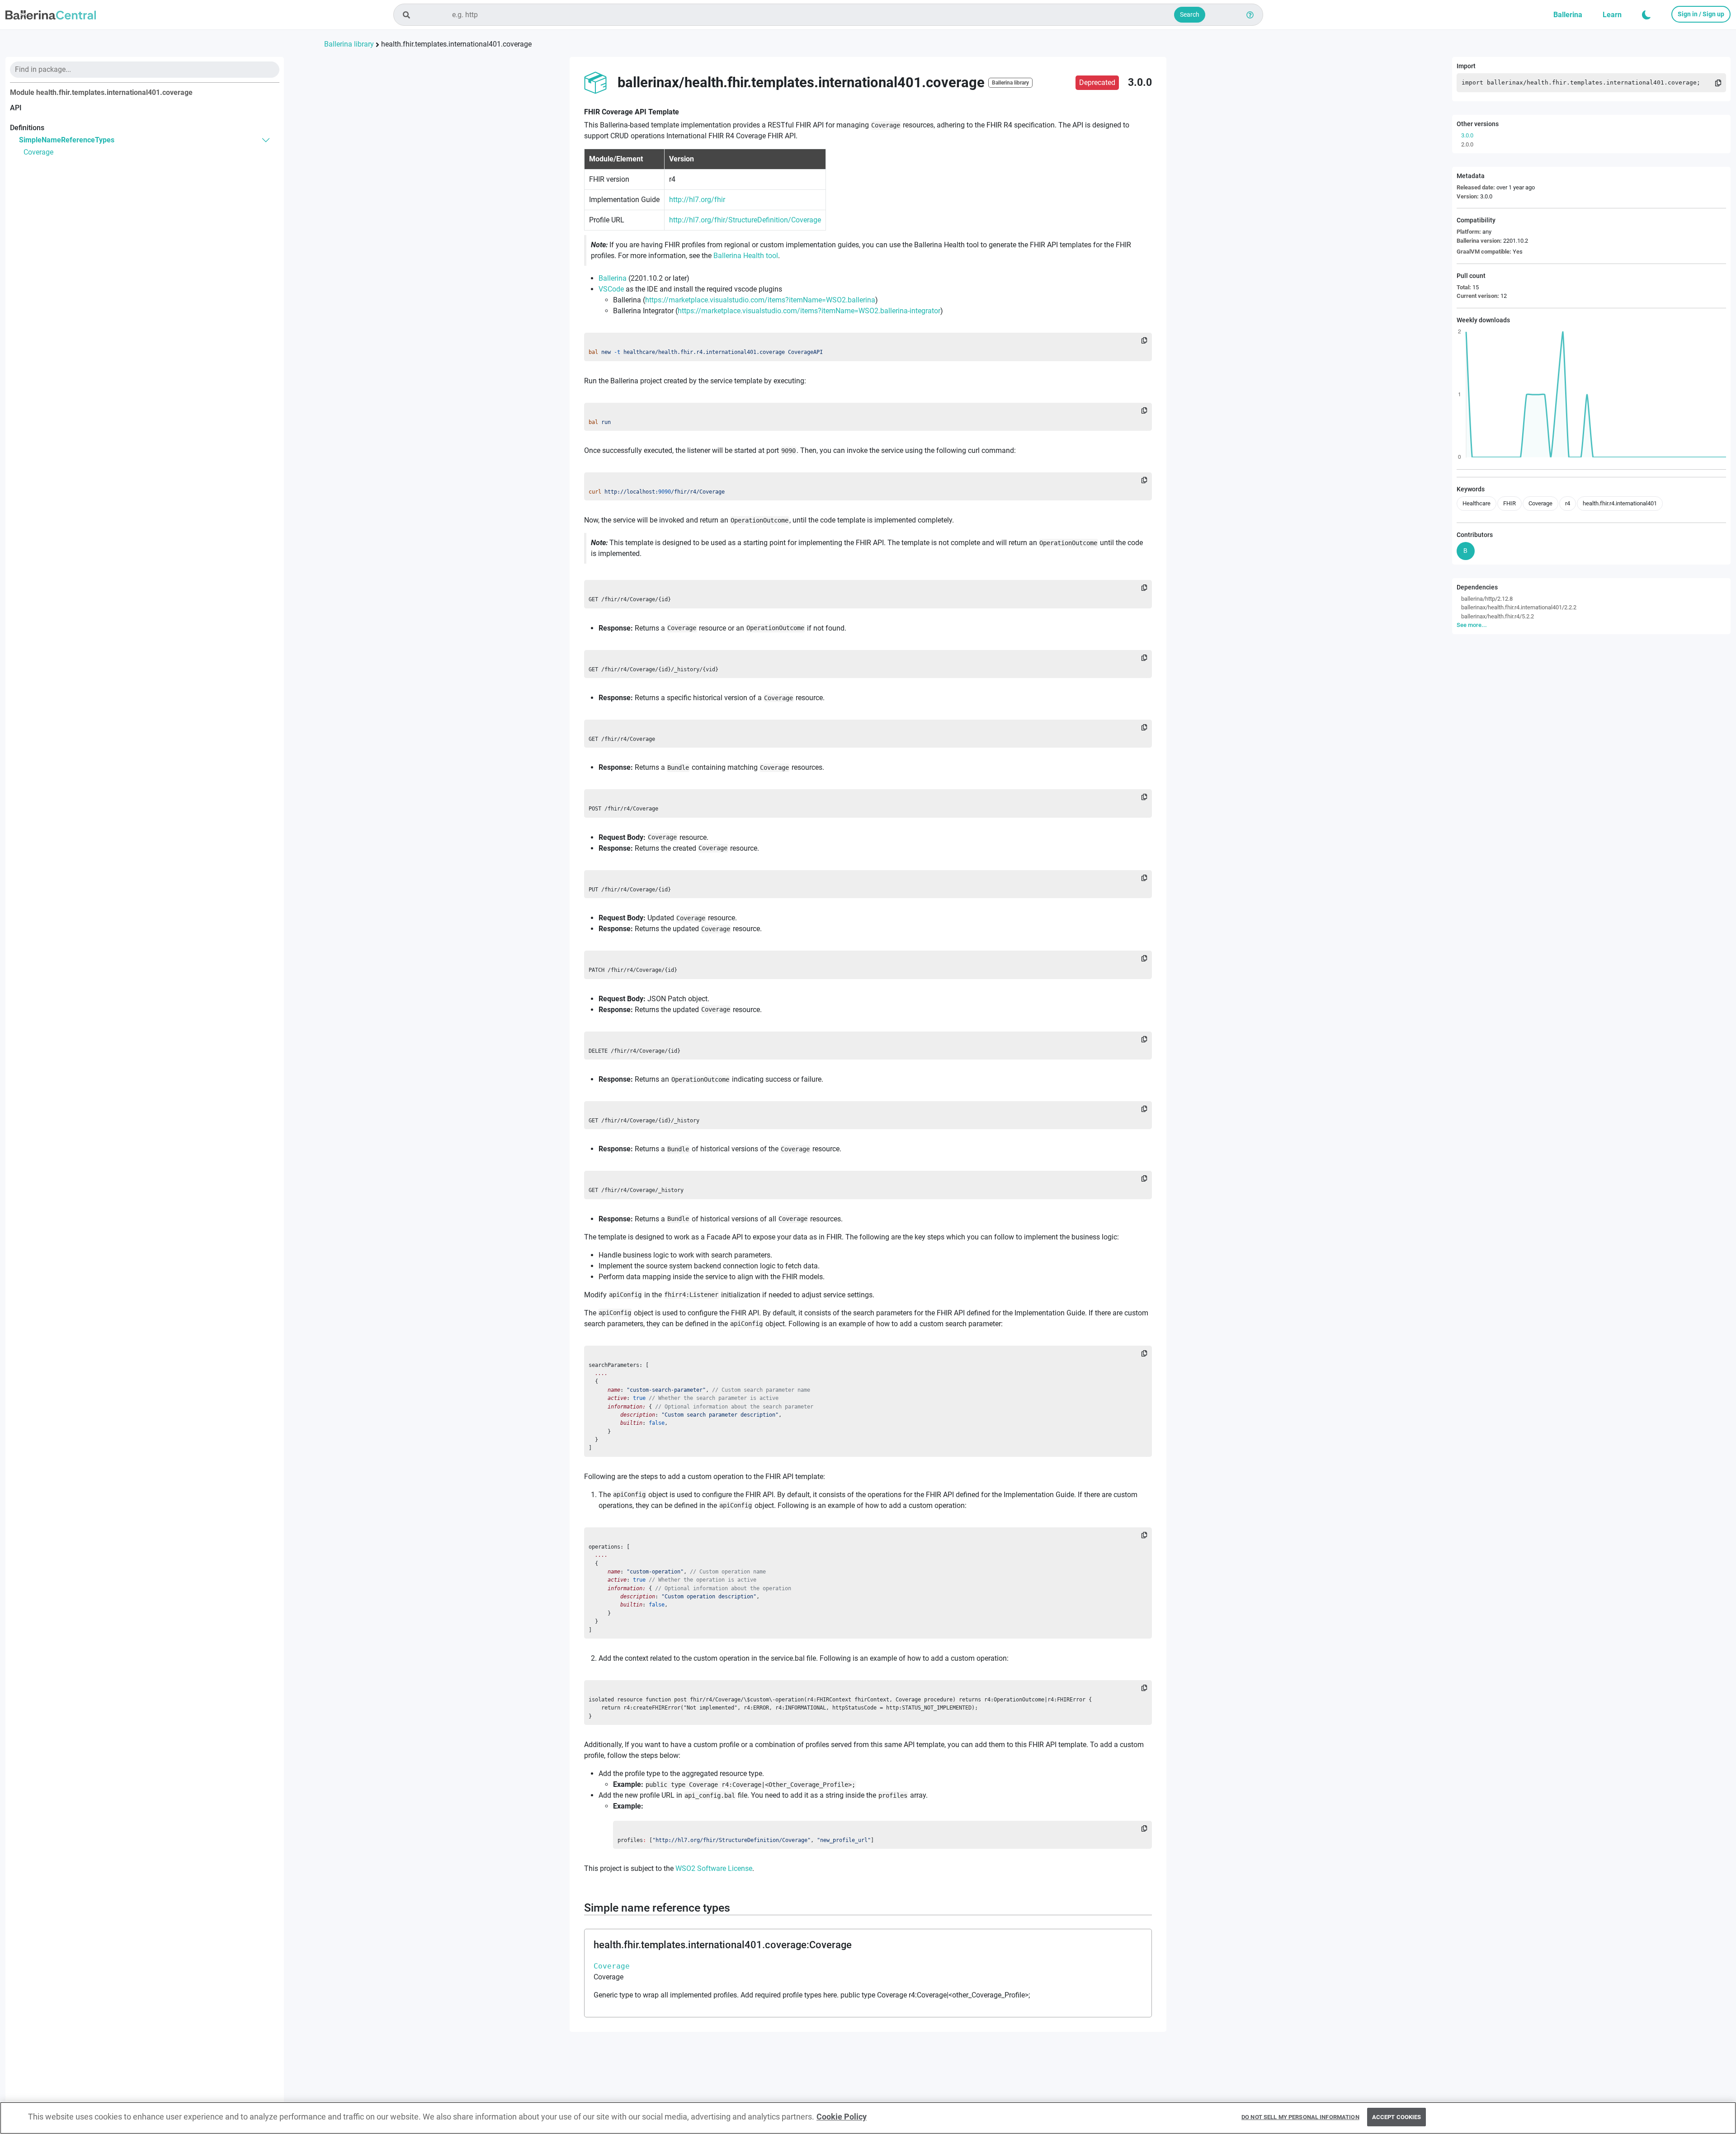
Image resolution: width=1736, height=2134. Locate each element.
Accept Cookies (1397, 2117)
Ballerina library (349, 44)
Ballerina (1568, 15)
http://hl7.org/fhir (697, 200)
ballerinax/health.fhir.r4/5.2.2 (1498, 616)
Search (1190, 14)
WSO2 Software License (714, 1868)
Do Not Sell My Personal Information (1300, 2117)
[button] (1646, 15)
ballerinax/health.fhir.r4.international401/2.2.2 (1519, 607)
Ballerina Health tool (746, 256)
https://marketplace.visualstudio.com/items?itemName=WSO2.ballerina (760, 300)
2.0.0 (1467, 144)
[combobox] (828, 15)
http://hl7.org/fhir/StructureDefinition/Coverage (745, 220)
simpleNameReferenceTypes (67, 140)
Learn (1612, 15)
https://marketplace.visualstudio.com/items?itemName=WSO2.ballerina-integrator (809, 311)
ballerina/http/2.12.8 (1487, 599)
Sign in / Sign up (1701, 14)
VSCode (611, 289)
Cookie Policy (842, 2117)
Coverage (38, 152)
